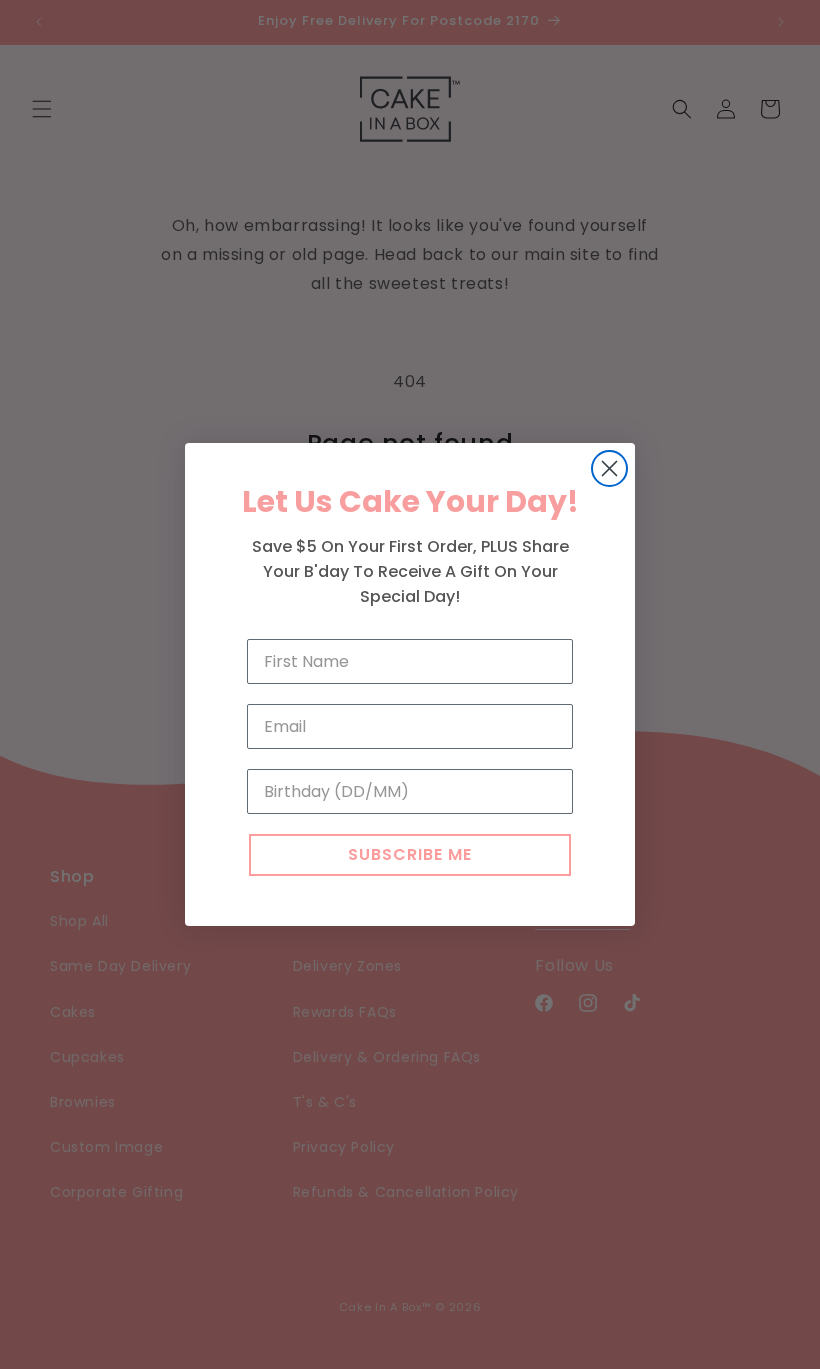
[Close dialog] (609, 468)
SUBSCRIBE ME (410, 854)
